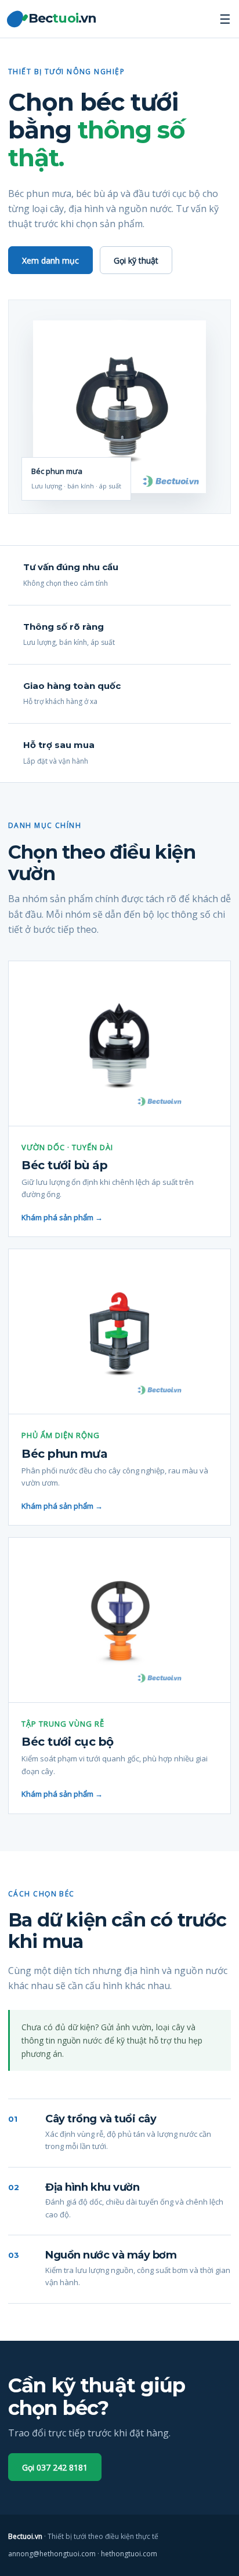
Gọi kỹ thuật (136, 260)
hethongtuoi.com (129, 2554)
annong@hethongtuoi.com (52, 2554)
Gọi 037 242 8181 (55, 2467)
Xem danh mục (50, 260)
